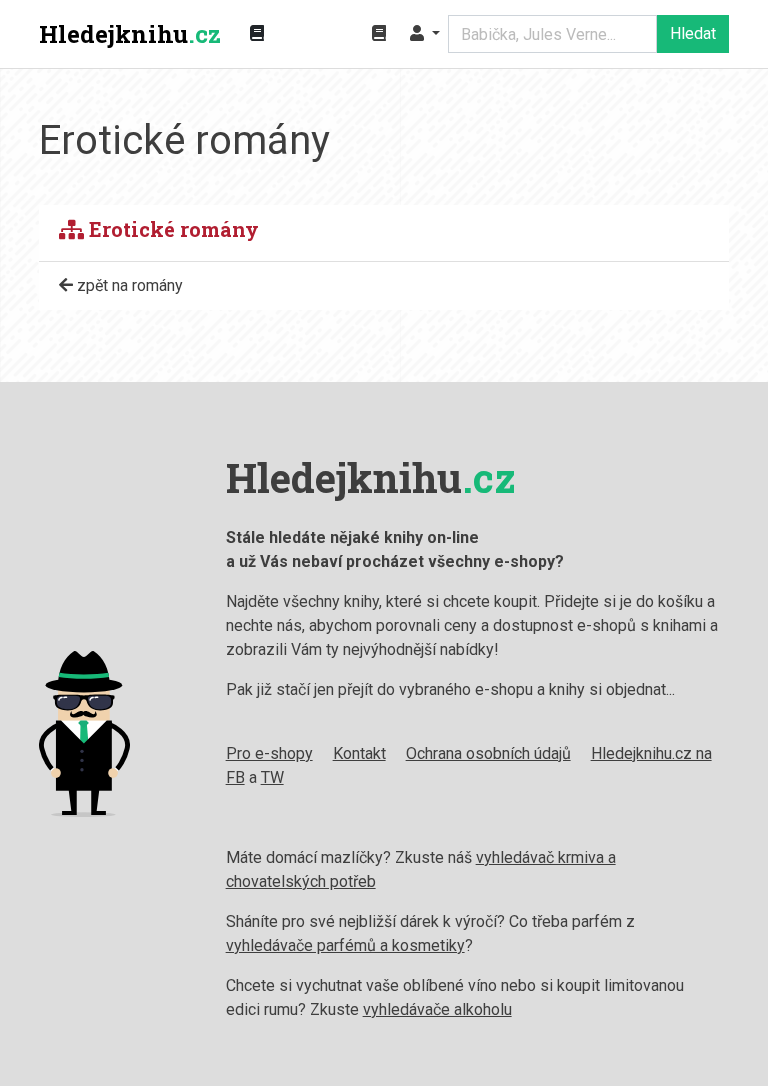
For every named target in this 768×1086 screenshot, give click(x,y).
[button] (425, 34)
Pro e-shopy (269, 753)
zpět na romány (128, 285)
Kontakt (359, 753)
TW (272, 777)
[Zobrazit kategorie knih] (257, 34)
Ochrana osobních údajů (488, 753)
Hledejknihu (130, 34)
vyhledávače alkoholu (437, 1009)
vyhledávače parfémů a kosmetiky (345, 945)
